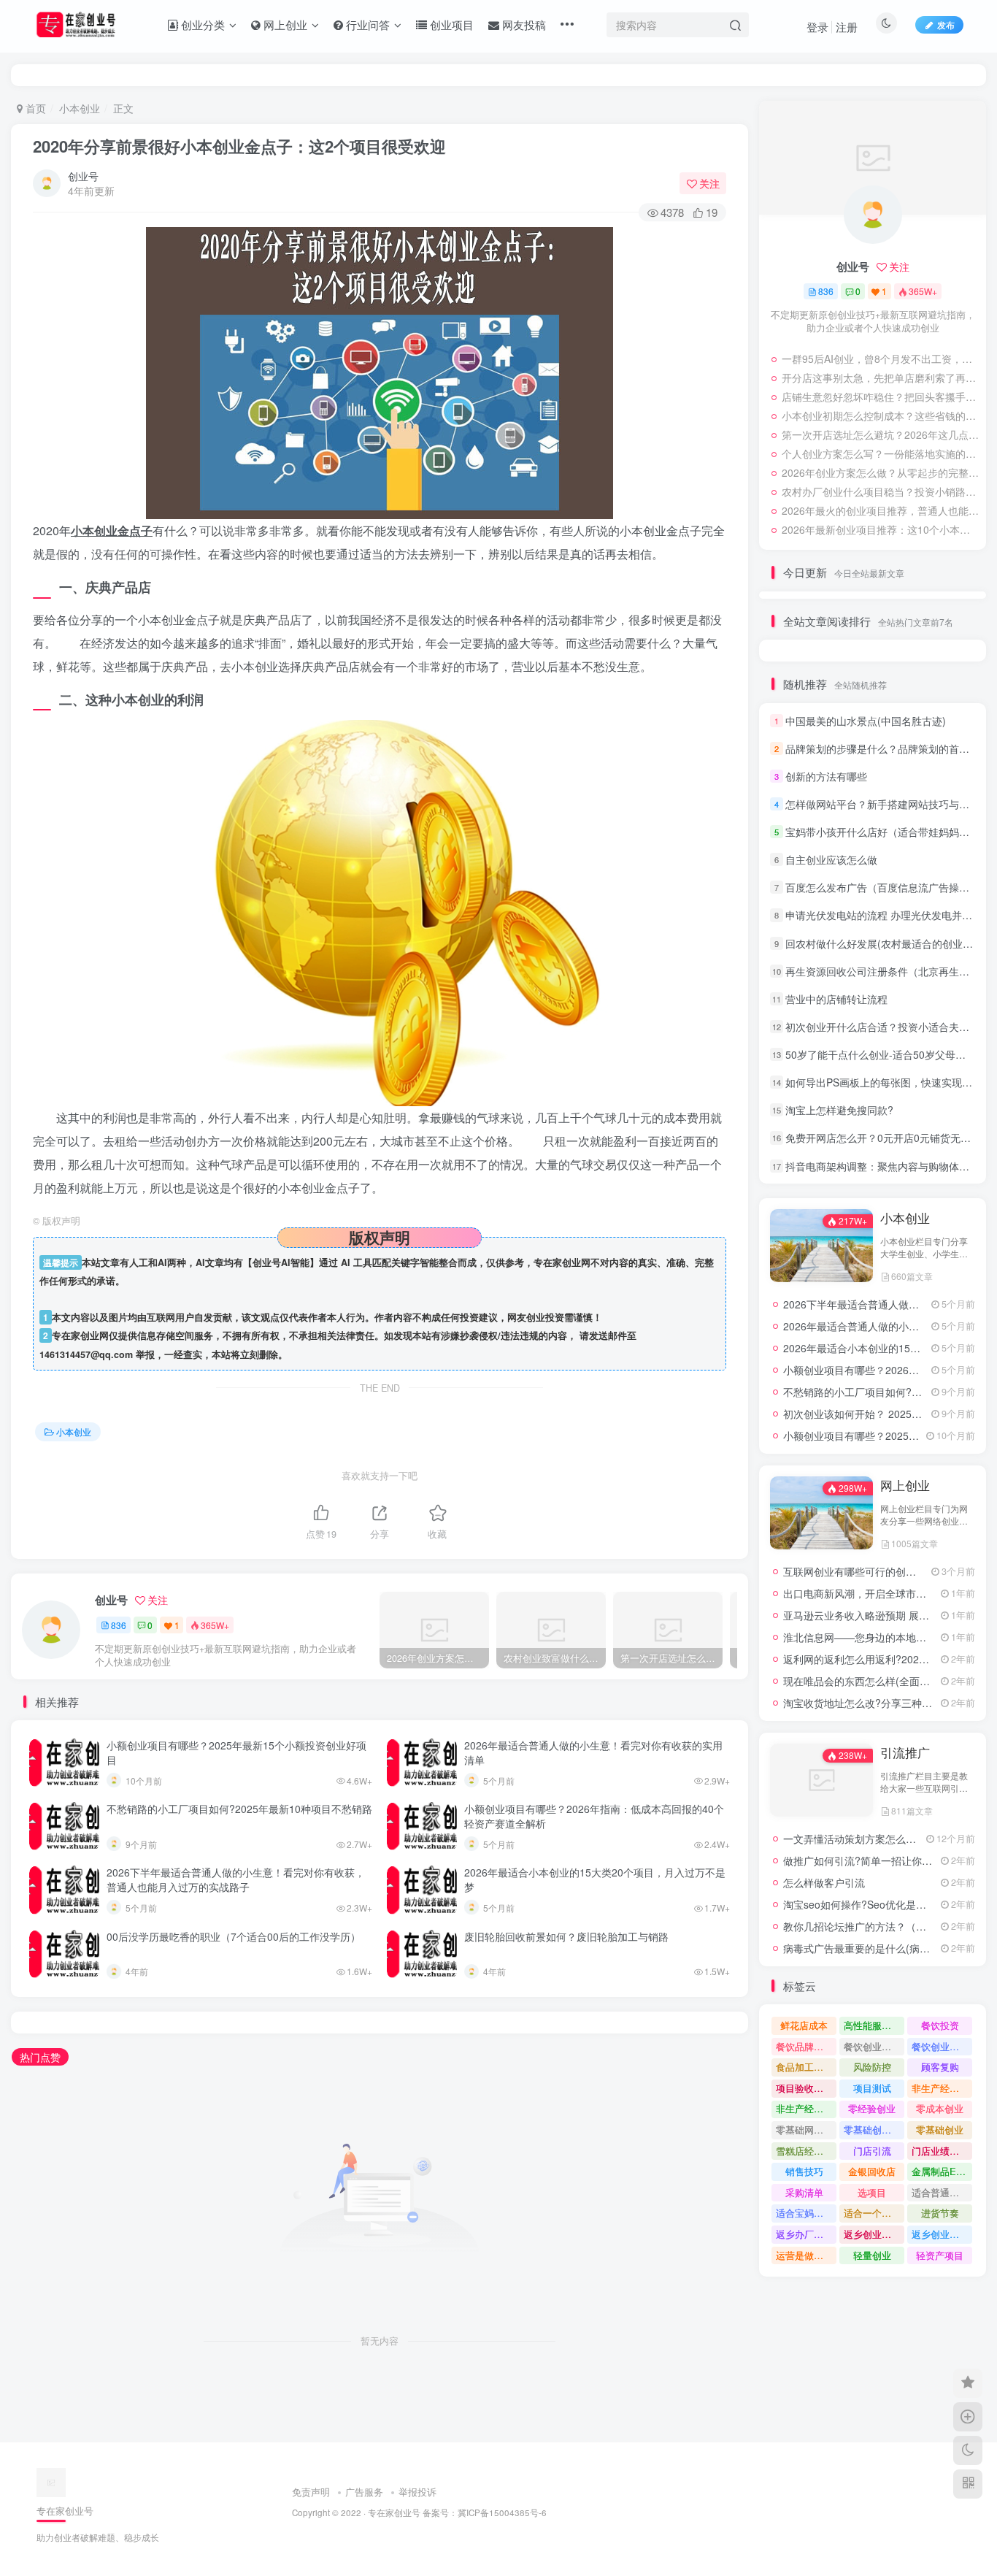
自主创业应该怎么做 (831, 859)
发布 (946, 24)
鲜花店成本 (804, 2025)
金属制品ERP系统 (942, 2171)
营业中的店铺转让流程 (836, 999)
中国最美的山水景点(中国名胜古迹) (866, 721)
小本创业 (80, 108)
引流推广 (905, 1752)
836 (119, 1625)
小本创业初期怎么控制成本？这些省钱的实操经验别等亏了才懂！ (880, 415)
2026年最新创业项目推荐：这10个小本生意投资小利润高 (880, 529)
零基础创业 (940, 2130)
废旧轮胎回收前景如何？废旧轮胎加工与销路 (566, 1936)
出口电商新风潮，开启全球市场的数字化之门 (885, 1593)
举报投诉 (417, 2492)
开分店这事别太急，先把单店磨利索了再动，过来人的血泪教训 (880, 377)
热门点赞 (40, 2057)
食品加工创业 (804, 2067)
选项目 (872, 2192)
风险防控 (872, 2067)
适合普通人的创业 (942, 2192)
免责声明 (311, 2492)
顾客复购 (940, 2067)
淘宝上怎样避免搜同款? (839, 1110)
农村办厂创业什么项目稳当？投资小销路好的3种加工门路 (880, 491)
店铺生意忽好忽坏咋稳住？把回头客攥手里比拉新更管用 (880, 396)
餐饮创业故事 (940, 2046)
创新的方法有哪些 (826, 776)
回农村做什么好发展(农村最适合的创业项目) (886, 943)
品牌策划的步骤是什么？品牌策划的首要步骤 (888, 748)
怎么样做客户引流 (824, 1882)
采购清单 (804, 2192)
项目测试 (872, 2088)
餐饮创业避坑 (872, 2046)
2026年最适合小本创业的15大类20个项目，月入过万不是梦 (595, 1879)
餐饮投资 (940, 2025)
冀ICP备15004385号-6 (502, 2512)
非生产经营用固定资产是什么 (942, 2088)
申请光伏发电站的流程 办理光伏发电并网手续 (889, 916)
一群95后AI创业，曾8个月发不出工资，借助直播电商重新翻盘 (880, 359)
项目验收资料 (804, 2088)
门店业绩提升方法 (942, 2151)
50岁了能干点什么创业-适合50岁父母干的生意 (891, 1054)
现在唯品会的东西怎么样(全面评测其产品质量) (889, 1681)
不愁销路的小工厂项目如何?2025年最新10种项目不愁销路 (239, 1809)
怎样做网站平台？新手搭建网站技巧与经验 (882, 804)
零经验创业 (872, 2108)
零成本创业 (940, 2108)
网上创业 (905, 1485)
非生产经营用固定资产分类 (806, 2108)
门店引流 (872, 2151)
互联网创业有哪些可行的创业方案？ (865, 1571)
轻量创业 (872, 2255)
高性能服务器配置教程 (874, 2025)
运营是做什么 (804, 2255)
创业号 (83, 176)
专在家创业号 (394, 2512)
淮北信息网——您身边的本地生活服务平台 (880, 1637)
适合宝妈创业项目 (806, 2213)
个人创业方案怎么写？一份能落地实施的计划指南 (880, 453)
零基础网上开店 (806, 2130)
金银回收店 (872, 2171)
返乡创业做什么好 (942, 2234)
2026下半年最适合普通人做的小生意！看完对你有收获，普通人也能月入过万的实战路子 (236, 1879)
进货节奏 (940, 2213)
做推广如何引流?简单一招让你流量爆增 (873, 1860)
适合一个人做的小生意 (874, 2213)
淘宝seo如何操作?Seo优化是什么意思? (873, 1904)
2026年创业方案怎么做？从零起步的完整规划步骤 (880, 472)
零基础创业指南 (874, 2130)
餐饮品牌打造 (804, 2046)
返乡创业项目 (872, 2234)
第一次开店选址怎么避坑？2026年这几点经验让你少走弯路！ (880, 434)
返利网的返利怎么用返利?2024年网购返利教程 (890, 1659)
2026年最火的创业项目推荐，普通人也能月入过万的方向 (880, 510)
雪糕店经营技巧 (806, 2151)
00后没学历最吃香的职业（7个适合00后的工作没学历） (234, 1936)
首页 (34, 108)
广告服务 (364, 2492)
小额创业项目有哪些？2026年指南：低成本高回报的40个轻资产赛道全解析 (594, 1816)
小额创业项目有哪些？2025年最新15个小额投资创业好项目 (236, 1752)
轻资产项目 (940, 2255)
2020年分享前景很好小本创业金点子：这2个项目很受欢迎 (239, 146)
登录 (817, 27)
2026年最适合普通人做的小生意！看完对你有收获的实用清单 (593, 1752)
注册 (847, 27)
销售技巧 (804, 2171)
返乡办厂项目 (804, 2234)
